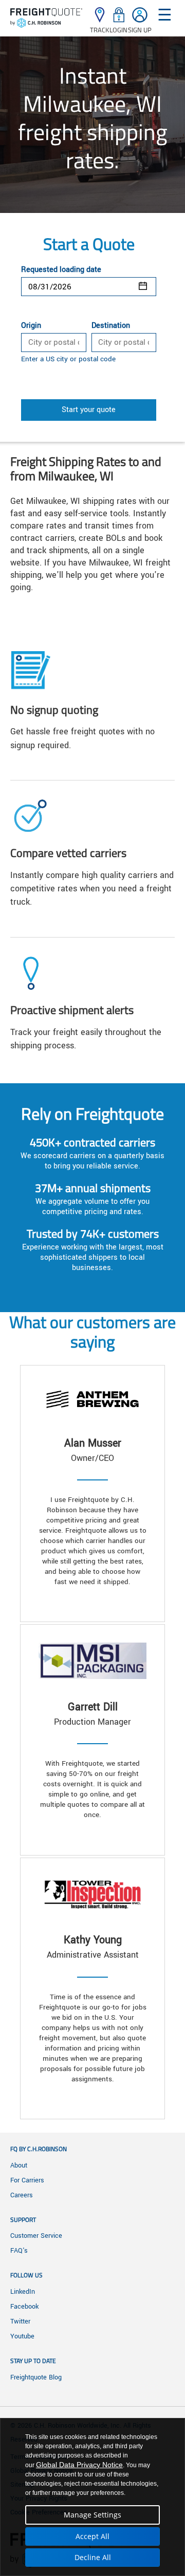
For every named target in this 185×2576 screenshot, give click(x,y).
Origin (31, 326)
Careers (22, 2195)
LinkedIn (23, 2292)
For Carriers (27, 2180)
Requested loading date (61, 270)
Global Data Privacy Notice (79, 2465)
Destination (111, 326)
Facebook (24, 2307)
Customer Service (36, 2236)
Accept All (92, 2536)
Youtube (22, 2336)
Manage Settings (92, 2515)
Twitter (20, 2321)
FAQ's (19, 2251)
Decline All (93, 2557)
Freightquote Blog (36, 2377)
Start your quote (89, 410)
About (19, 2165)
